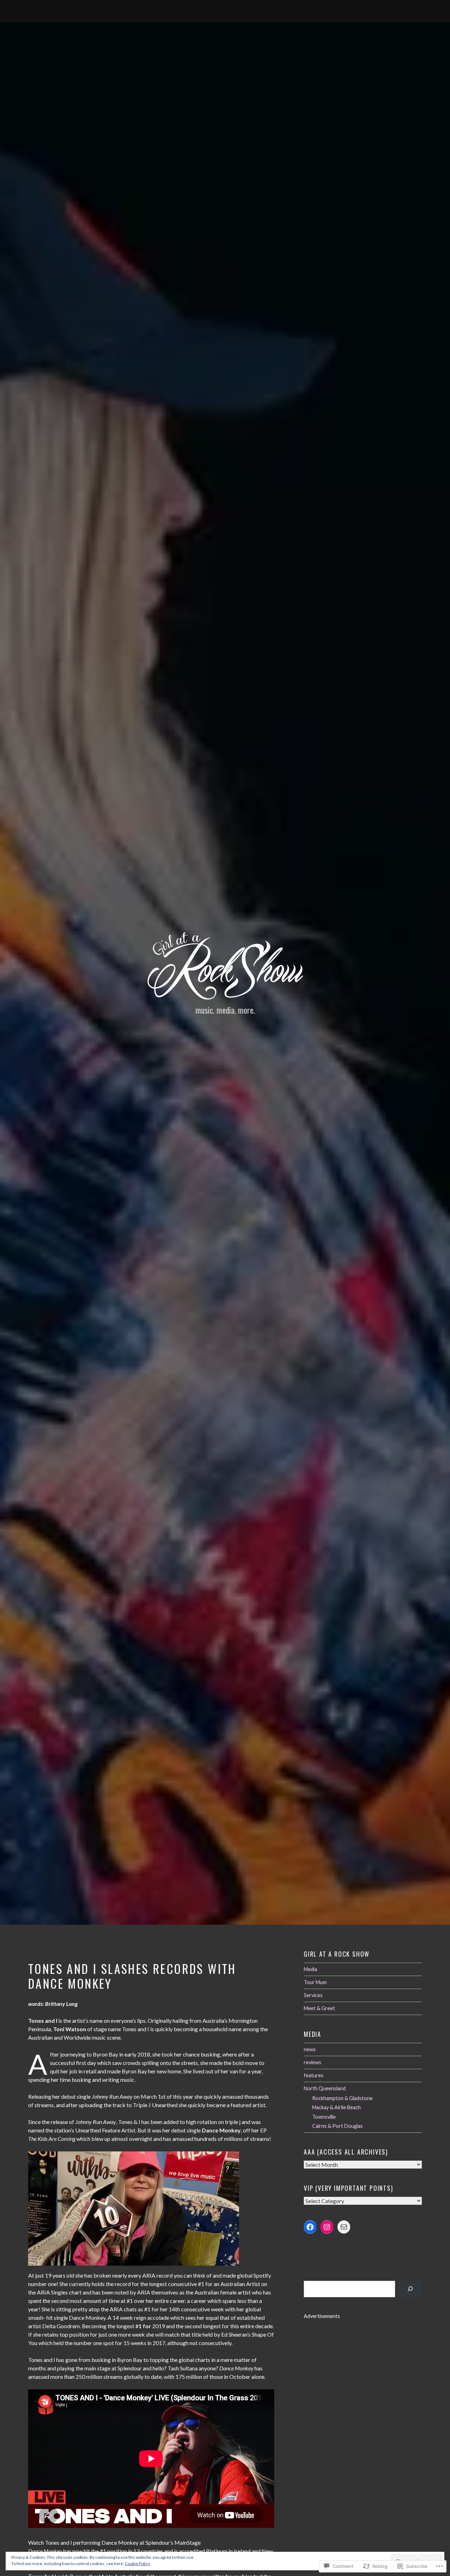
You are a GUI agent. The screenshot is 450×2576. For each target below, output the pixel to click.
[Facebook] (310, 2227)
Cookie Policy (137, 2564)
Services (313, 1995)
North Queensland (325, 2088)
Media (310, 1969)
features (314, 2075)
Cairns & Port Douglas (337, 2126)
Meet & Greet (319, 2008)
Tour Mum (315, 1982)
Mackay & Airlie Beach (336, 2107)
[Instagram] (327, 2227)
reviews (313, 2062)
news (310, 2049)
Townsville (324, 2117)
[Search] (410, 2289)
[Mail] (344, 2227)
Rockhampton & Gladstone (342, 2098)
